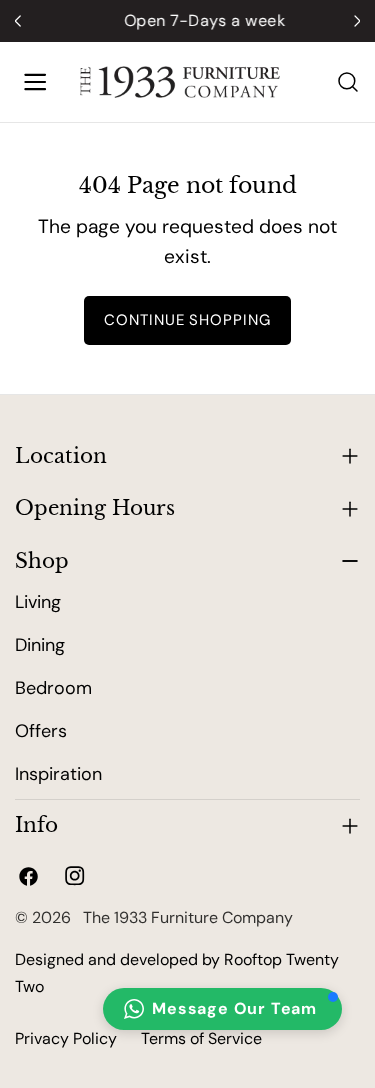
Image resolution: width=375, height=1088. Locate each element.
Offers (41, 731)
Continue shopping (188, 320)
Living (38, 602)
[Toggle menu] (35, 82)
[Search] (348, 82)
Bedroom (53, 688)
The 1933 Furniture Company (184, 917)
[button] (222, 1009)
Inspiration (58, 774)
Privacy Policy (66, 1038)
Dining (40, 645)
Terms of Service (201, 1038)
